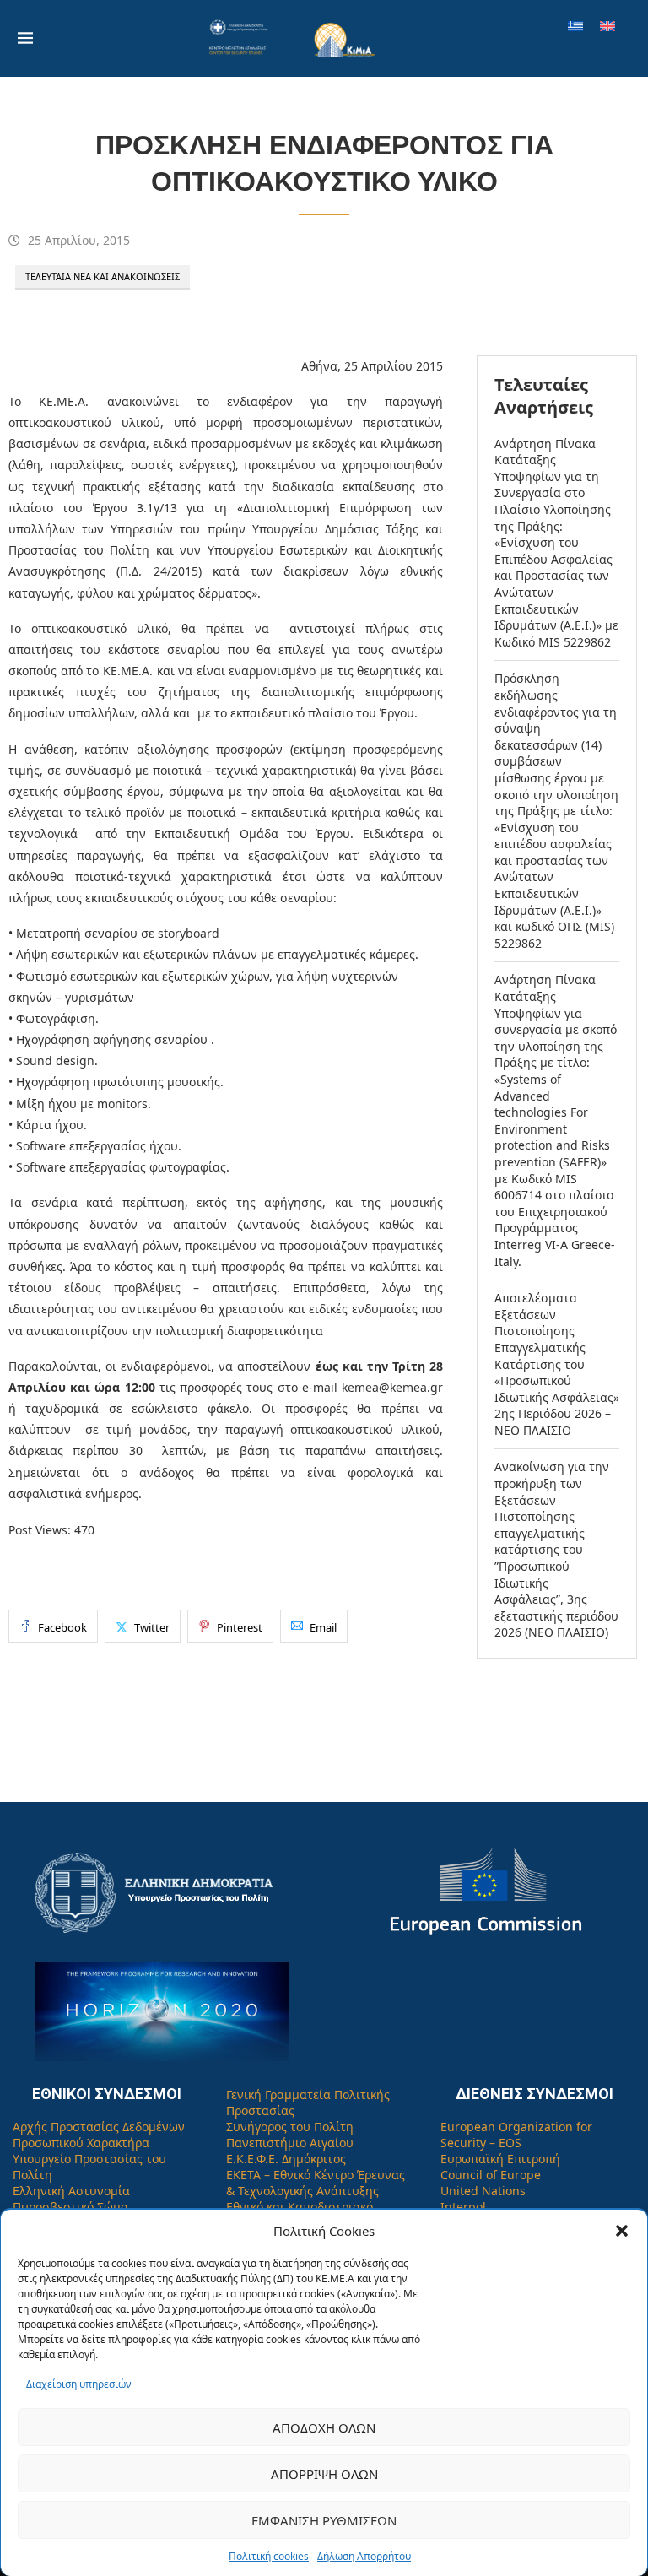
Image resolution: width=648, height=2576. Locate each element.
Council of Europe (491, 2175)
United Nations (483, 2191)
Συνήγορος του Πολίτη (290, 2127)
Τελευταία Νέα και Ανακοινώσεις (103, 276)
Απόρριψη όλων (324, 2474)
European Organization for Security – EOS (516, 2135)
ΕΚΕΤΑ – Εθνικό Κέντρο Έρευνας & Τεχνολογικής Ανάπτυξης (316, 2183)
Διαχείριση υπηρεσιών (79, 2384)
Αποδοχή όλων (324, 2427)
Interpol (463, 2207)
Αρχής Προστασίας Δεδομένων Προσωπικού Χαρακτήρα (99, 2135)
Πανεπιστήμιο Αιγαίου (290, 2143)
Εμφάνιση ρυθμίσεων (324, 2520)
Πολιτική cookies (269, 2556)
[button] (622, 2231)
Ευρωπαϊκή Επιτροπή (500, 2159)
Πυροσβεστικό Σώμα (70, 2207)
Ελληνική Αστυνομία (71, 2191)
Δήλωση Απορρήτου (364, 2556)
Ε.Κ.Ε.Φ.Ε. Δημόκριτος (286, 2159)
